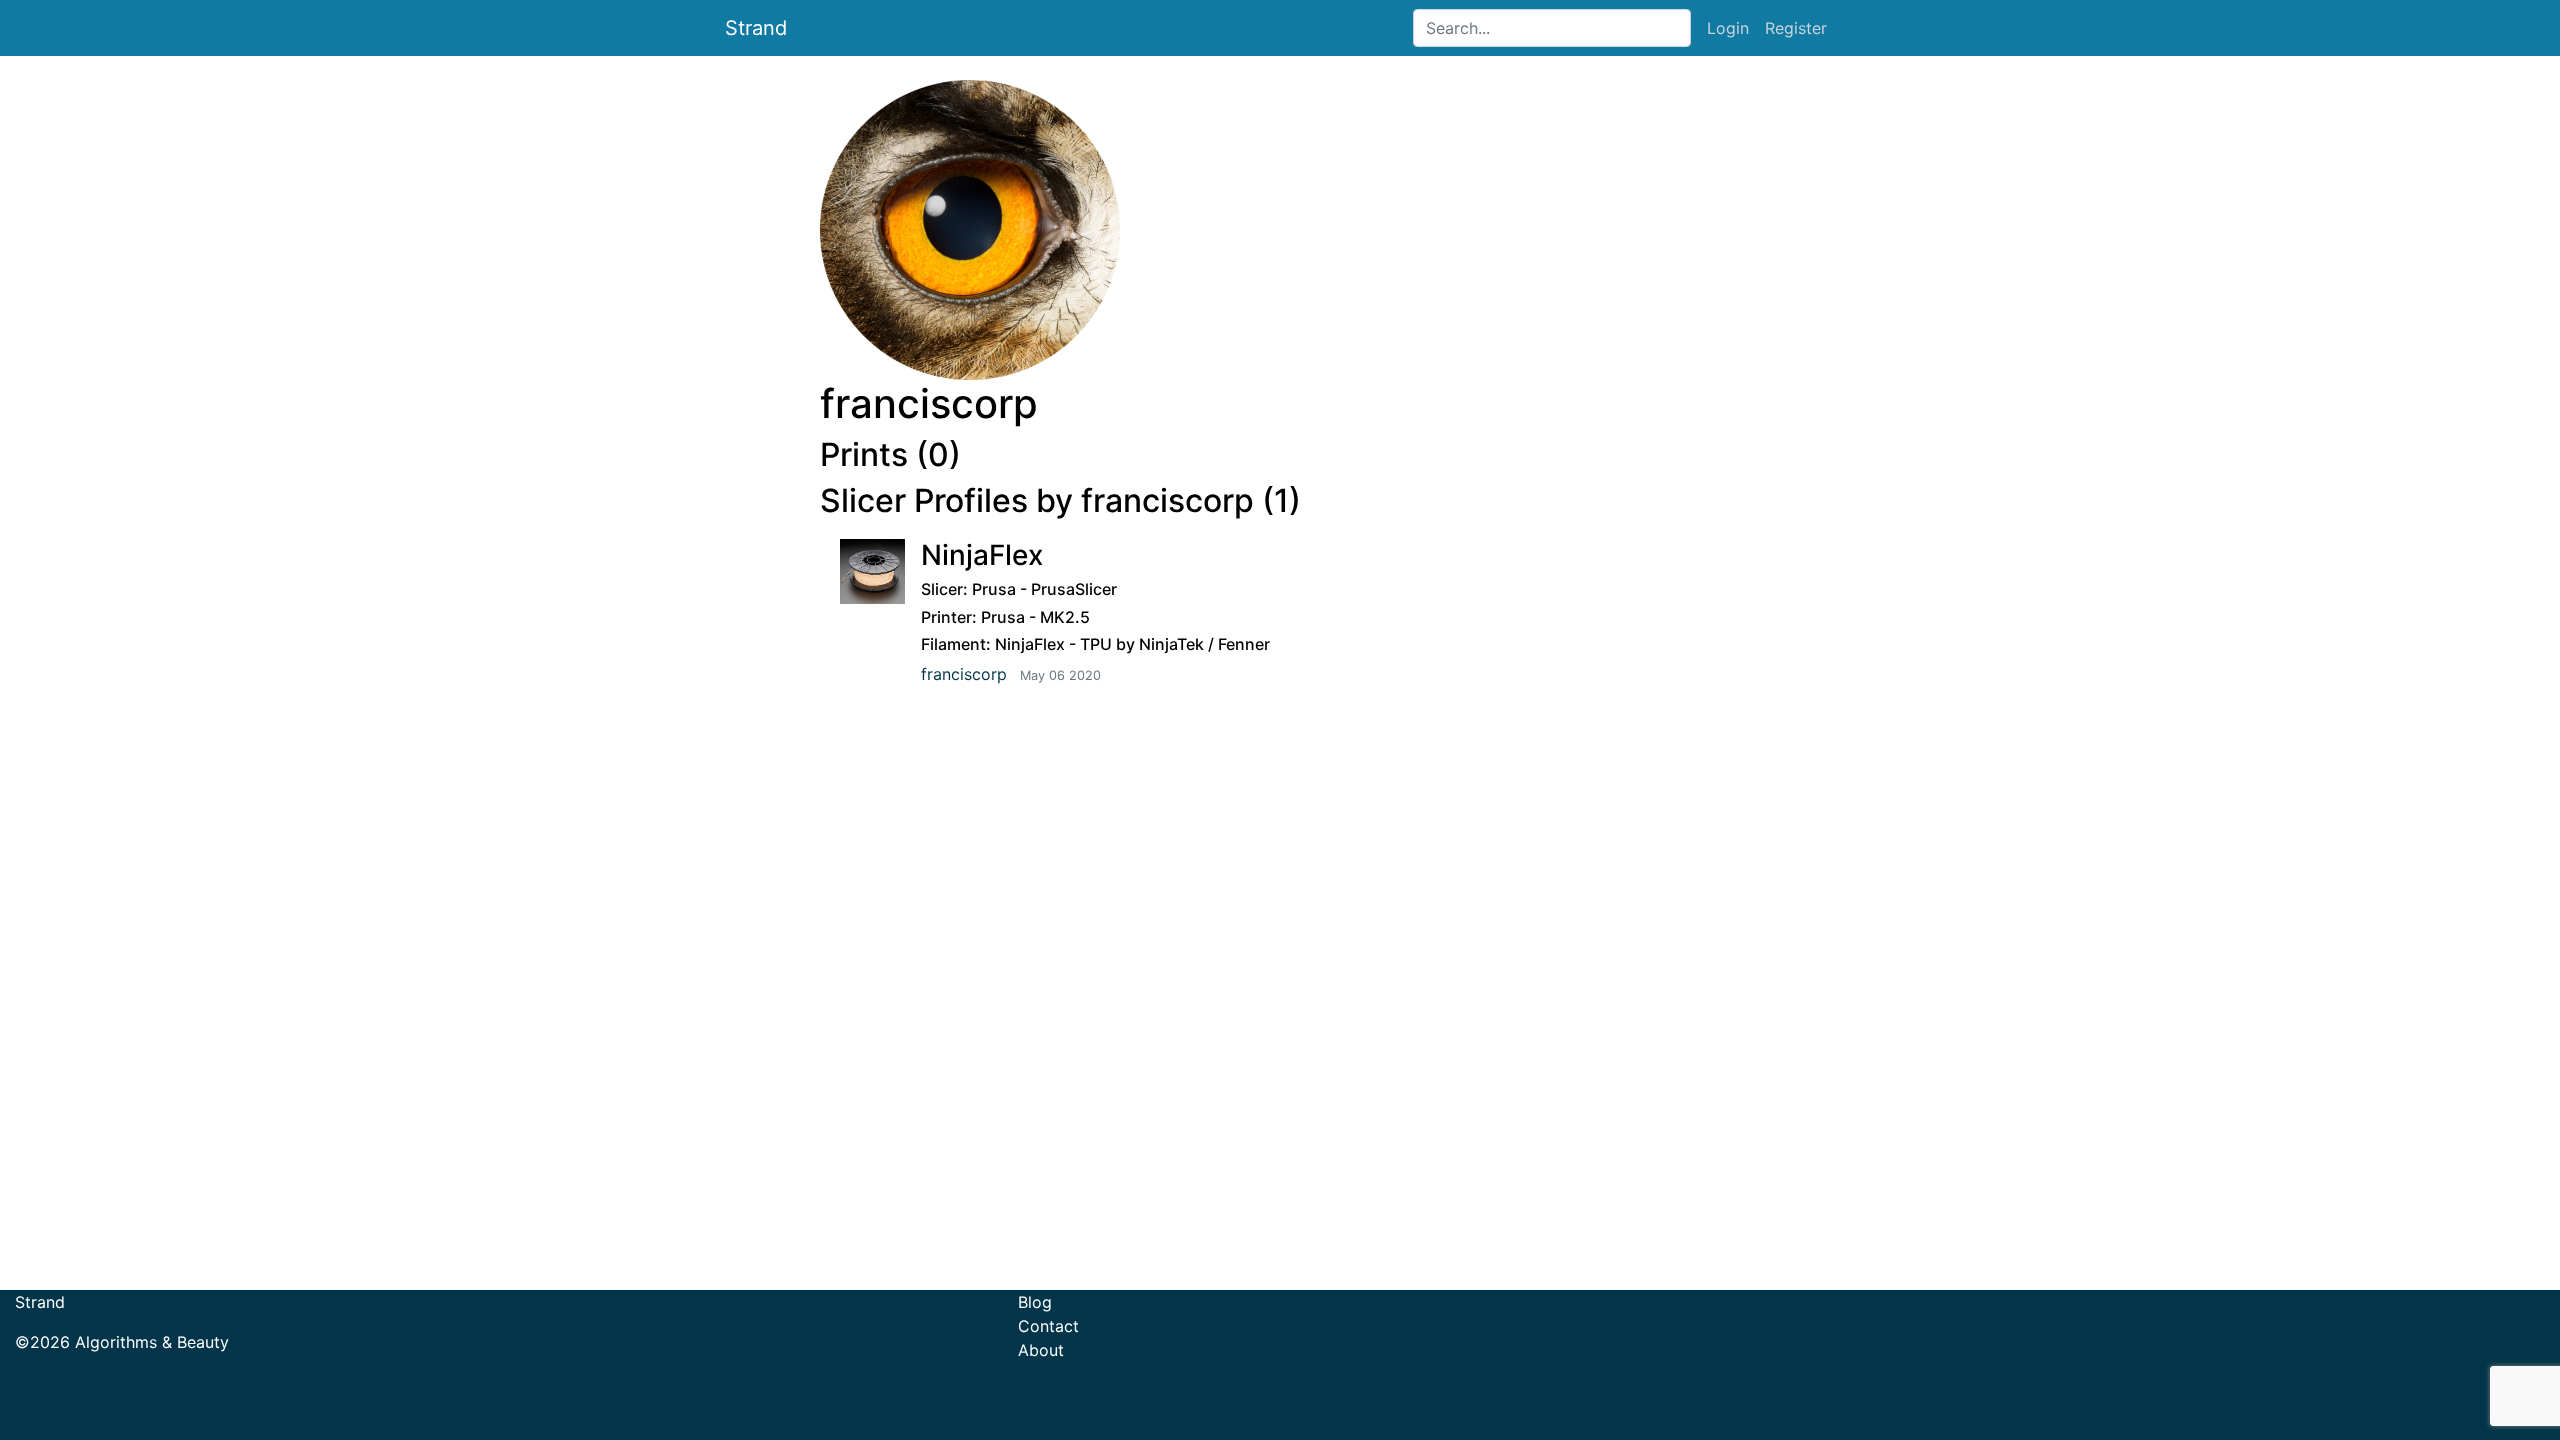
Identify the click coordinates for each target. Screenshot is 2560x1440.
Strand (756, 28)
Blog (1035, 1302)
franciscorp (964, 674)
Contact (1048, 1326)
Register (1796, 28)
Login (1728, 28)
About (1041, 1350)
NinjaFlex (982, 555)
